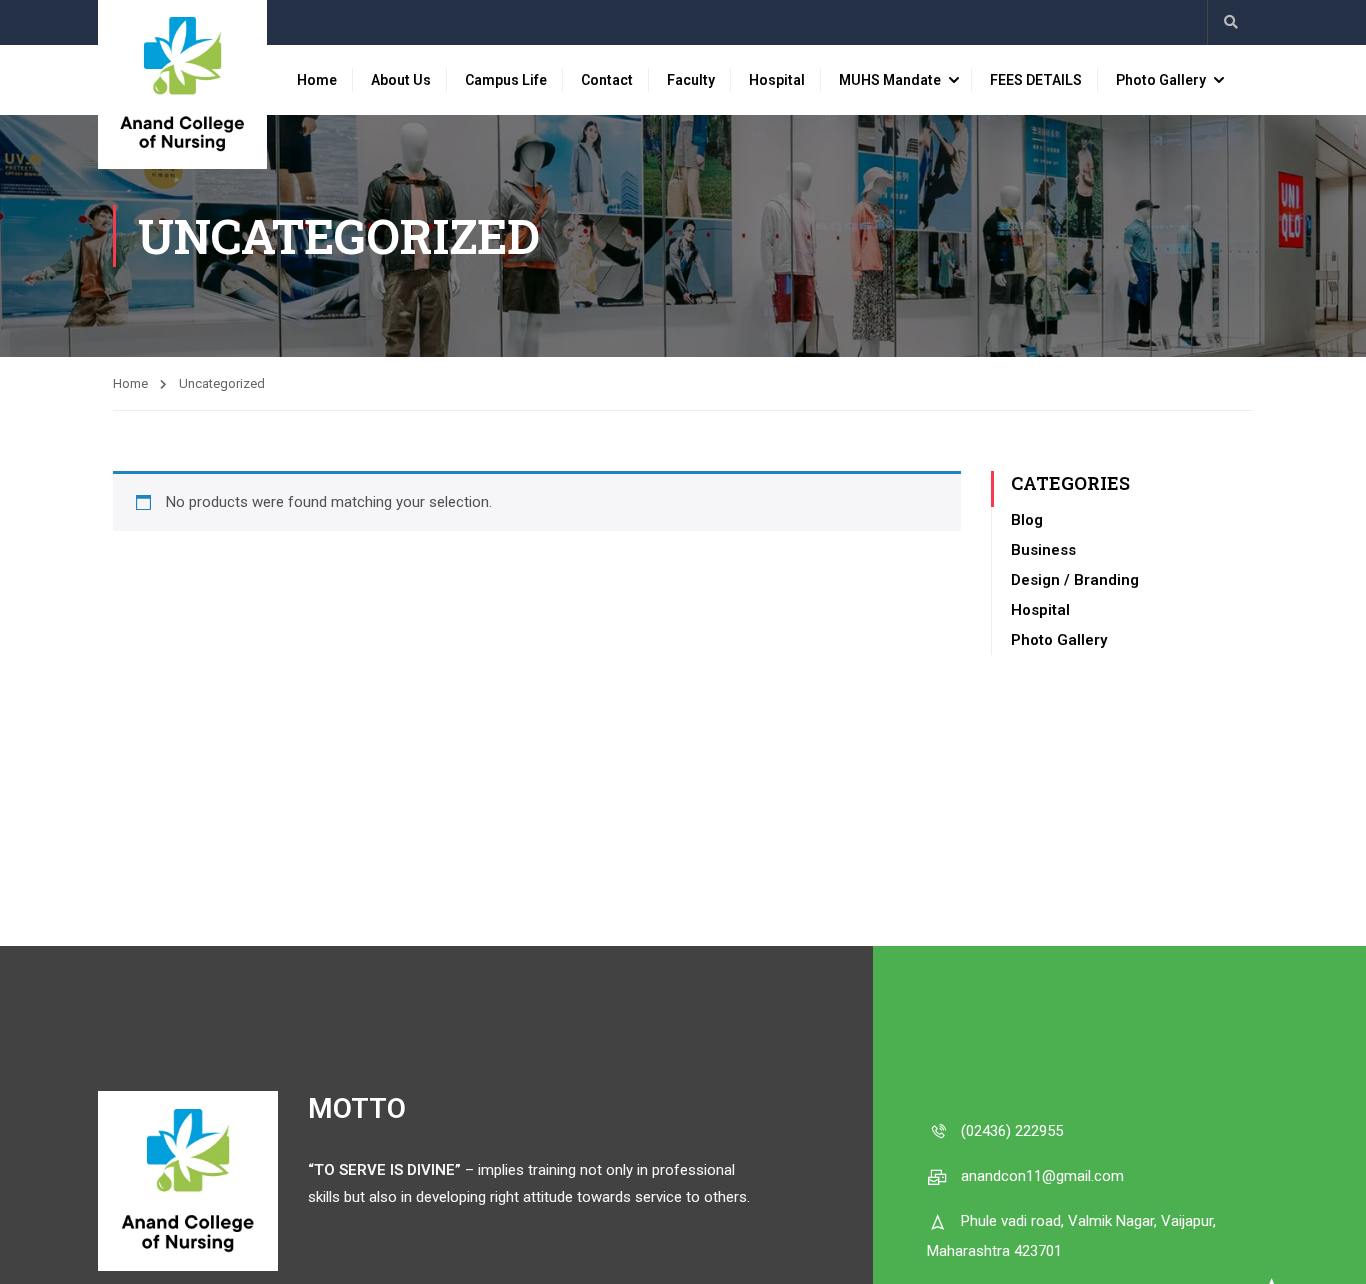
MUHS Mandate (890, 80)
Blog (1027, 520)
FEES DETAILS (1036, 80)
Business (1043, 550)
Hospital (777, 80)
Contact (607, 80)
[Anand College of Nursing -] (182, 84)
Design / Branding (1075, 580)
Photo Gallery (1161, 80)
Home (317, 80)
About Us (401, 80)
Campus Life (506, 80)
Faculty (691, 80)
